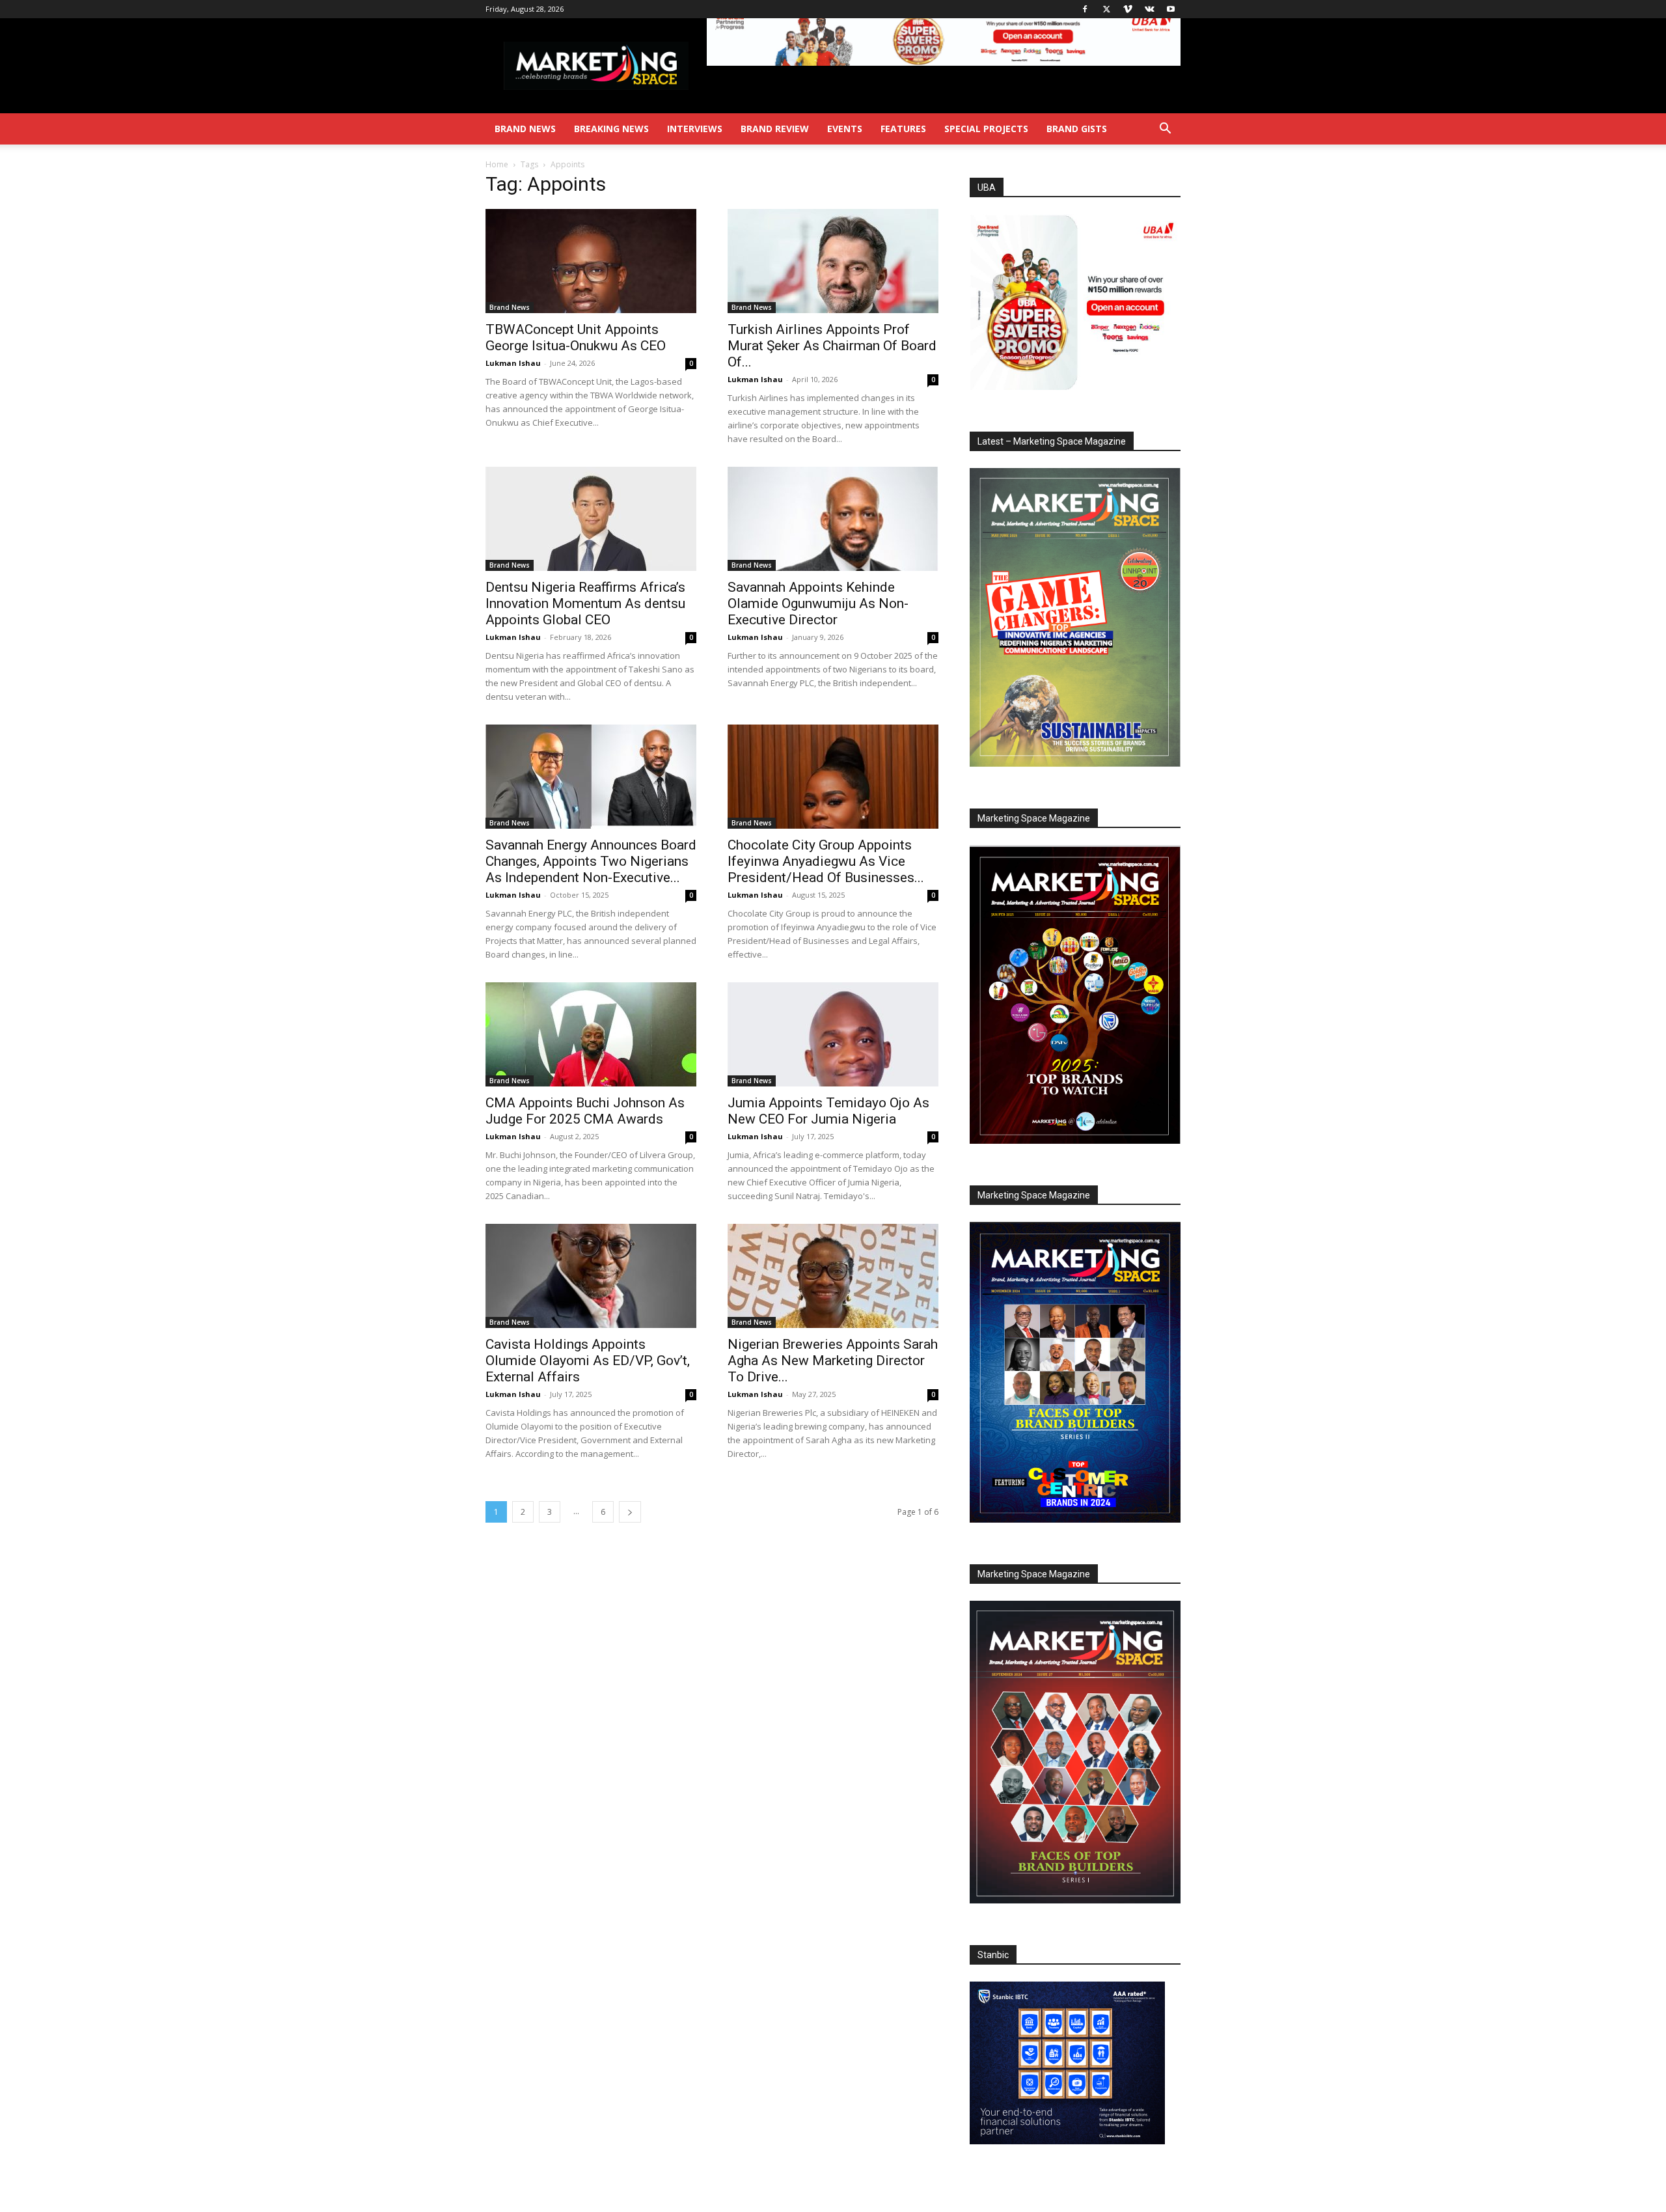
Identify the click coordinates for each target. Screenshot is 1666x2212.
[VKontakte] (1149, 9)
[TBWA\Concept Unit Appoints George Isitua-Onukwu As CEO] (591, 261)
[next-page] (630, 1512)
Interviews (695, 129)
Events (845, 129)
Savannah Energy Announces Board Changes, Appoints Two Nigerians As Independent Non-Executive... (591, 861)
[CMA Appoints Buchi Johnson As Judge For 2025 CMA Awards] (591, 1034)
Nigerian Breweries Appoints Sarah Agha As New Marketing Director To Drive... (833, 1361)
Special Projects (986, 129)
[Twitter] (1106, 9)
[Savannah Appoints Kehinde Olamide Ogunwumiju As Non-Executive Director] (833, 519)
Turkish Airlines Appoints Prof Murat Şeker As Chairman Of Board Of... (832, 346)
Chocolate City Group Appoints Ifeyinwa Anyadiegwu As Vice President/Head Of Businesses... (826, 861)
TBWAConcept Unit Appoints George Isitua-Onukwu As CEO (576, 338)
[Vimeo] (1128, 9)
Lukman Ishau (513, 363)
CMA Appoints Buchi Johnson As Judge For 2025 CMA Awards (585, 1111)
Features (903, 129)
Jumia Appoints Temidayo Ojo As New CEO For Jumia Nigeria (828, 1111)
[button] (1165, 130)
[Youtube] (1171, 9)
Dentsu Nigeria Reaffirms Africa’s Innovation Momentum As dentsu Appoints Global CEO (585, 603)
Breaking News (611, 129)
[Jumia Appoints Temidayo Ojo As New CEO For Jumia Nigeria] (833, 1034)
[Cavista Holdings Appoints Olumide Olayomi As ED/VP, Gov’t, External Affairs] (591, 1276)
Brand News (525, 129)
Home (497, 164)
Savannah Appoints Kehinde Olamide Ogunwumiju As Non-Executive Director (818, 603)
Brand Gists (1077, 129)
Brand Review (775, 129)
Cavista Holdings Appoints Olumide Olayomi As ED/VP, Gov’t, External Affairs (588, 1361)
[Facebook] (1085, 9)
